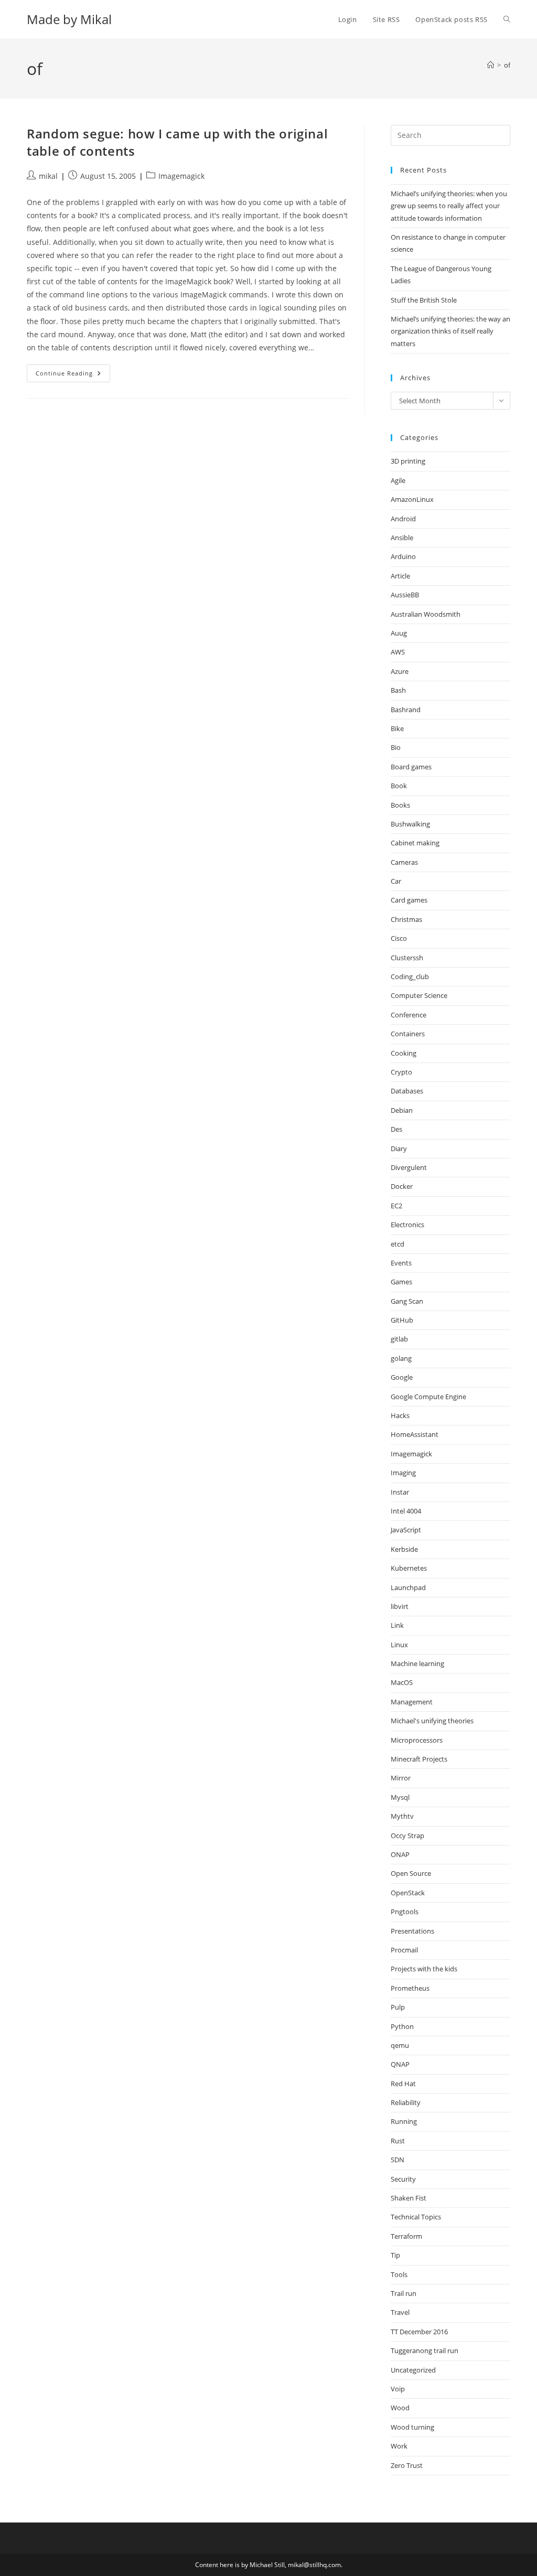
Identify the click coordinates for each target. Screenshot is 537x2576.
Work (399, 2446)
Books (400, 805)
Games (401, 1282)
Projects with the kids (424, 1969)
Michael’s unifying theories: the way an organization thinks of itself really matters (450, 331)
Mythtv (402, 1816)
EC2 (396, 1206)
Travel (400, 2312)
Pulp (398, 2007)
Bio (396, 747)
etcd (398, 1244)
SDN (398, 2160)
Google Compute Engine (428, 1397)
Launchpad (408, 1587)
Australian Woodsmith (426, 614)
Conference (409, 1015)
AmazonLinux (412, 499)
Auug (399, 633)
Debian (402, 1110)
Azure (400, 671)
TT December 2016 (419, 2332)
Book (399, 786)
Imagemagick (181, 176)
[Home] (491, 65)
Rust (398, 2141)
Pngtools (405, 1912)
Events (401, 1263)
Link (397, 1625)
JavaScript (406, 1530)
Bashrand (406, 710)
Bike (397, 728)
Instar (400, 1492)
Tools (399, 2274)
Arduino (403, 556)
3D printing (408, 461)
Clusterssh (407, 958)
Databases (407, 1091)
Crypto (401, 1072)
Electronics (407, 1225)
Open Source (411, 1873)
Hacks (400, 1415)
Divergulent (409, 1167)
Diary (399, 1149)
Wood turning (412, 2427)
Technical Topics (416, 2217)
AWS (398, 652)
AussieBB (405, 595)
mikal (48, 176)
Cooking (404, 1053)
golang (401, 1358)
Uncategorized (413, 2370)
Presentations (412, 1931)
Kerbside (404, 1549)
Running (404, 2121)
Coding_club (410, 976)
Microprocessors (417, 1740)
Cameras (404, 862)
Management (412, 1702)
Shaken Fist (409, 2198)
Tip (395, 2255)
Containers (408, 1034)
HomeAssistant (415, 1434)
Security (403, 2179)
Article (400, 576)
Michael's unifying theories (432, 1721)
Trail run (404, 2293)
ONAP (400, 1854)
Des (396, 1129)
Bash (398, 690)
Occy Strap (407, 1836)
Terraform (406, 2236)
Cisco (399, 938)
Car (396, 881)
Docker (402, 1186)
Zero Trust (407, 2465)
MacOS (402, 1682)
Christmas (406, 919)
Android (403, 519)
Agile (398, 480)
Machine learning (417, 1663)
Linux (399, 1645)
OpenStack (408, 1893)
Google (402, 1377)
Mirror (401, 1778)
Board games (411, 767)
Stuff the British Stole (424, 300)
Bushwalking (410, 824)
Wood (400, 2408)
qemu (400, 2045)
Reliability (406, 2102)
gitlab (399, 1339)
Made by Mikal (69, 19)
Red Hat (403, 2084)
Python (402, 2026)
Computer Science (419, 995)
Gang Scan (407, 1301)
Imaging (403, 1473)
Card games (409, 900)
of (507, 65)
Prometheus (410, 1988)
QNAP (400, 2064)
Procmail (404, 1950)
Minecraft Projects (419, 1759)
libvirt (400, 1606)
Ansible (402, 538)
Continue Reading (73, 375)
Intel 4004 (406, 1511)
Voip (398, 2389)
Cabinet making (415, 843)
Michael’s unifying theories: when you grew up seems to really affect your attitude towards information (449, 206)
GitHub (402, 1320)
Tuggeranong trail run (425, 2350)
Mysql (400, 1797)
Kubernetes (409, 1568)
